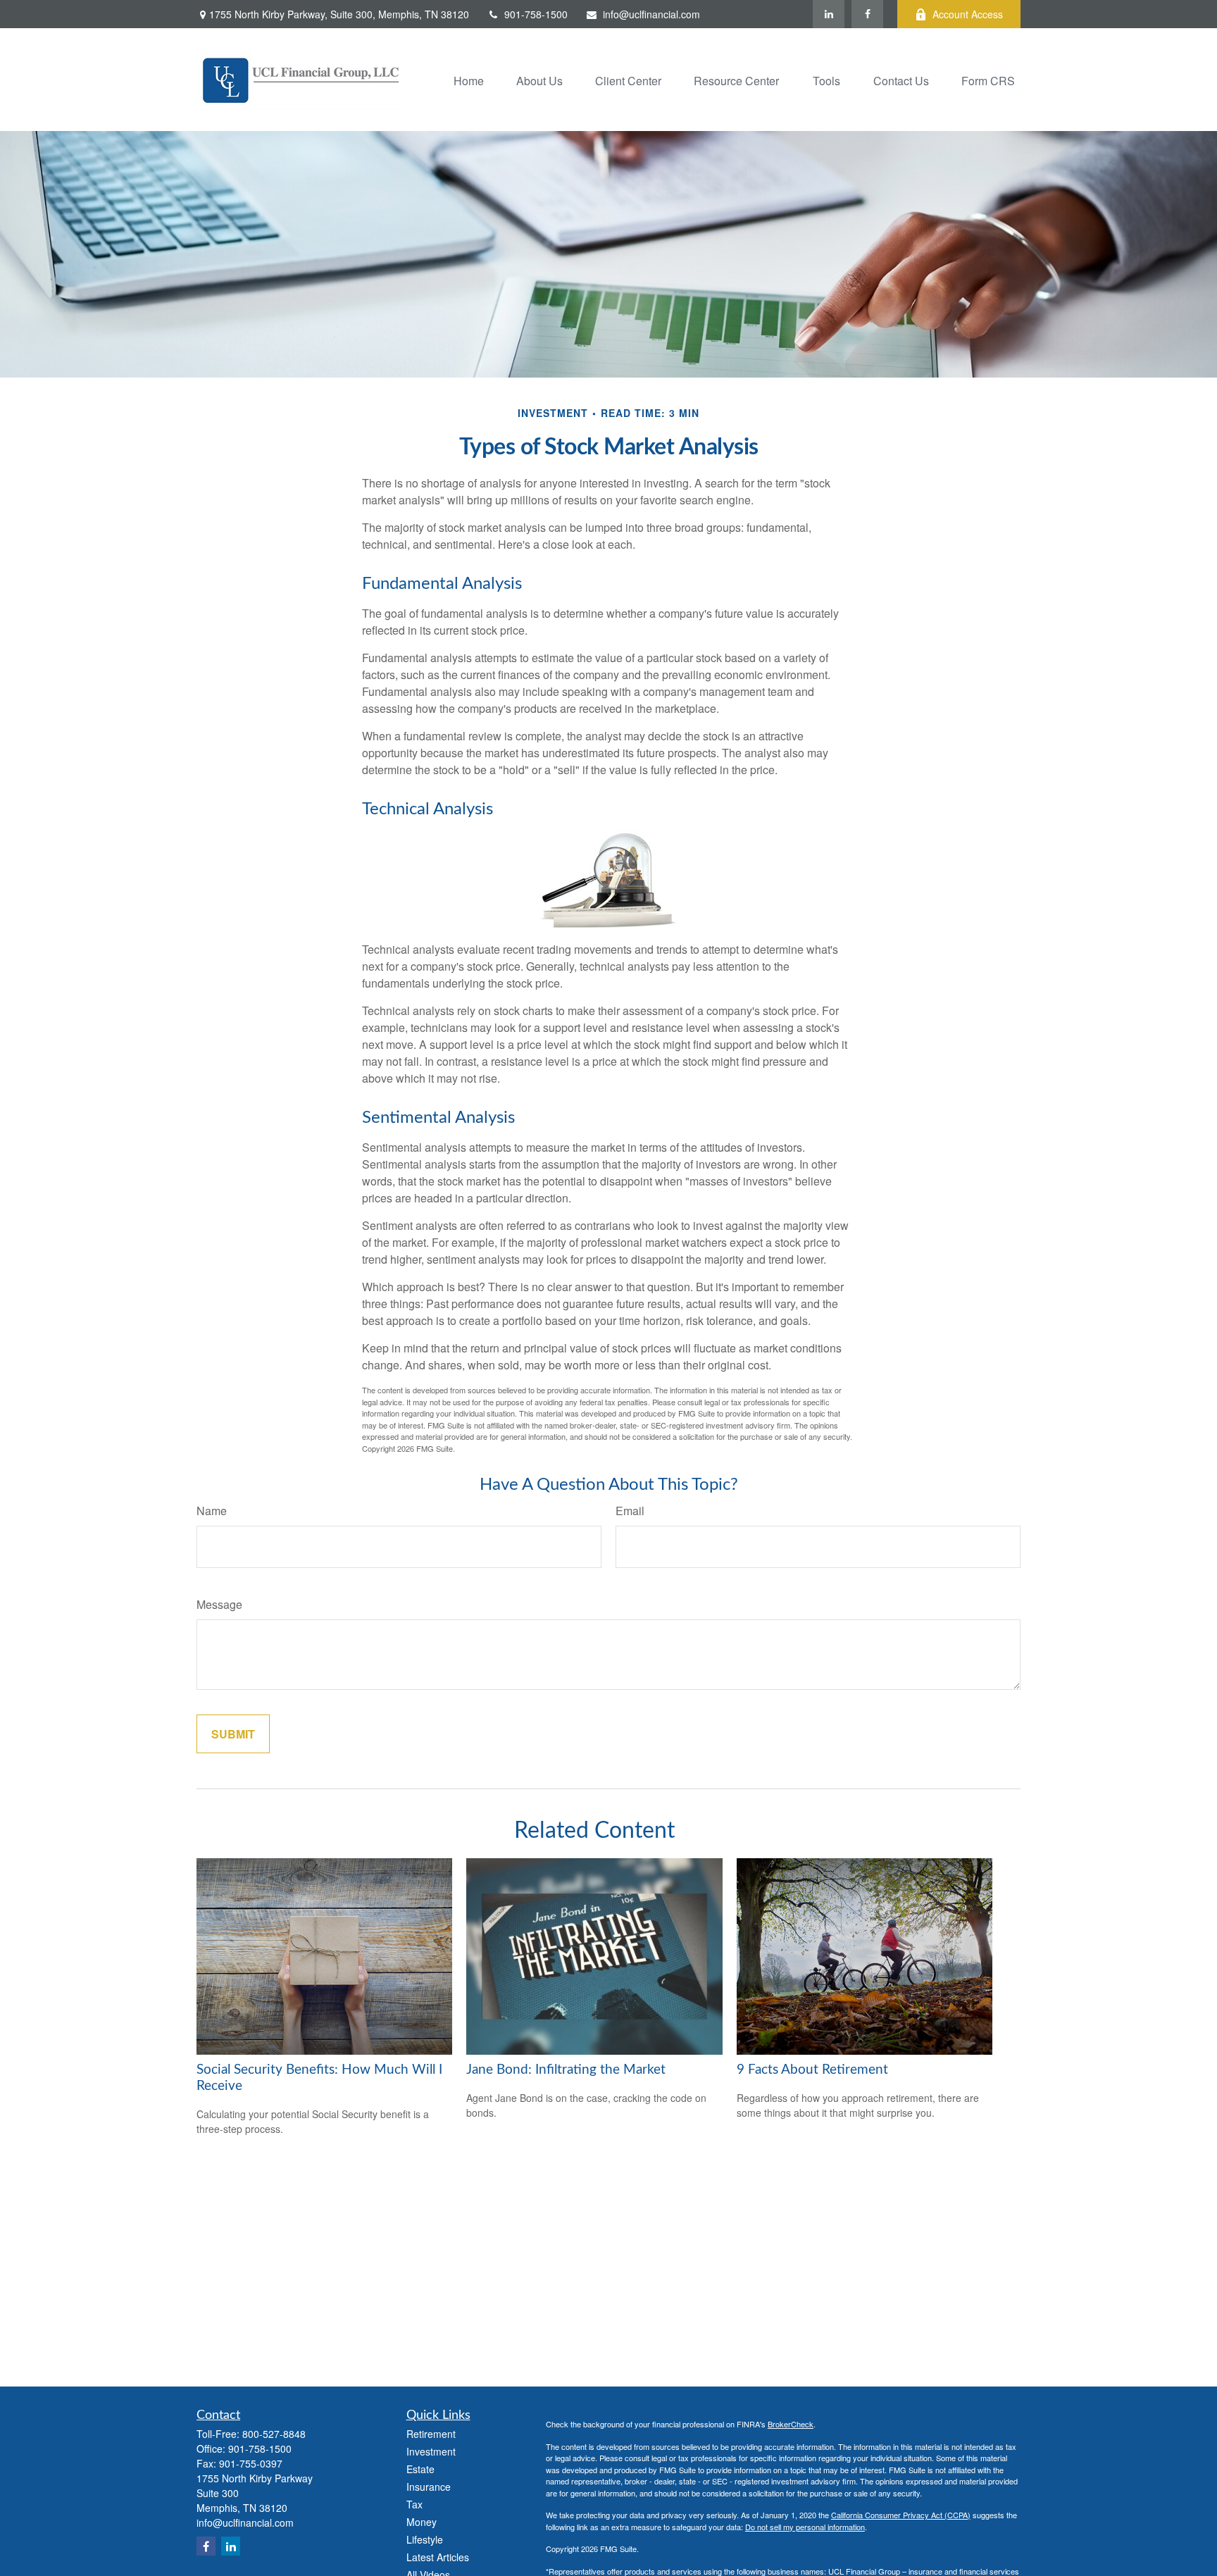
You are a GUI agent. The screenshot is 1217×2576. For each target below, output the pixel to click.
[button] (469, 79)
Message (219, 1604)
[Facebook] (867, 14)
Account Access (968, 14)
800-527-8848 (274, 2434)
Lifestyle (425, 2539)
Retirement (431, 2434)
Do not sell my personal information (805, 2527)
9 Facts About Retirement (812, 2070)
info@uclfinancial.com (651, 14)
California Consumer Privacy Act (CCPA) (901, 2515)
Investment (431, 2451)
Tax (414, 2504)
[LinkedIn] (829, 14)
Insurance (429, 2487)
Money (422, 2522)
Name (212, 1511)
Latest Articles (438, 2557)
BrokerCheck (791, 2424)
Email (630, 1511)
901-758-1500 (536, 14)
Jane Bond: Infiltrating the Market (566, 2070)
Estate (420, 2469)
